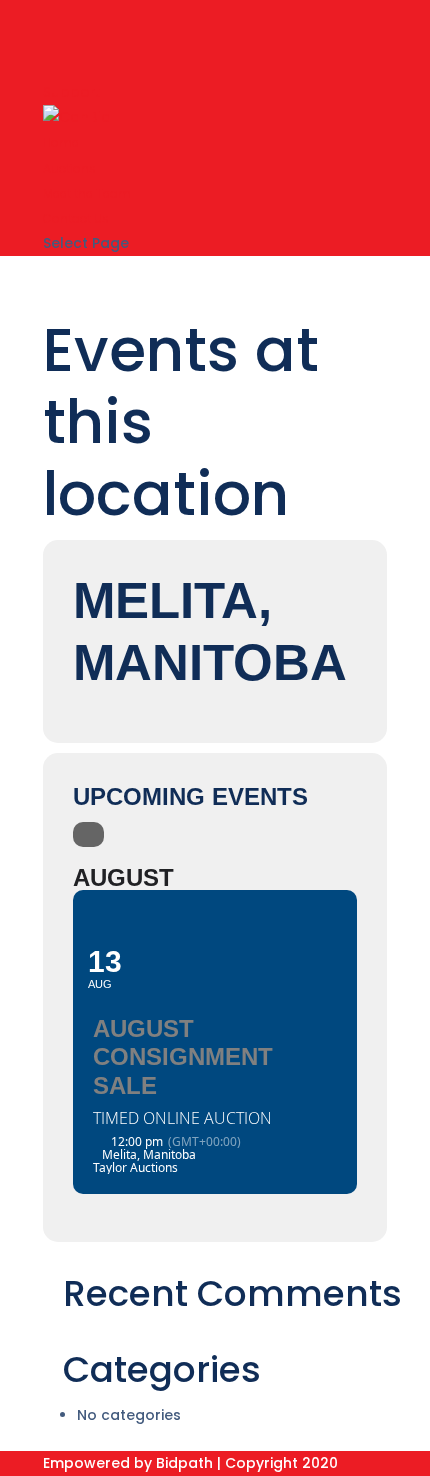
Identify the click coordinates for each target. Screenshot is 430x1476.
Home (61, 142)
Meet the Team (87, 193)
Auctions (69, 168)
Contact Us (76, 218)
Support (71, 92)
